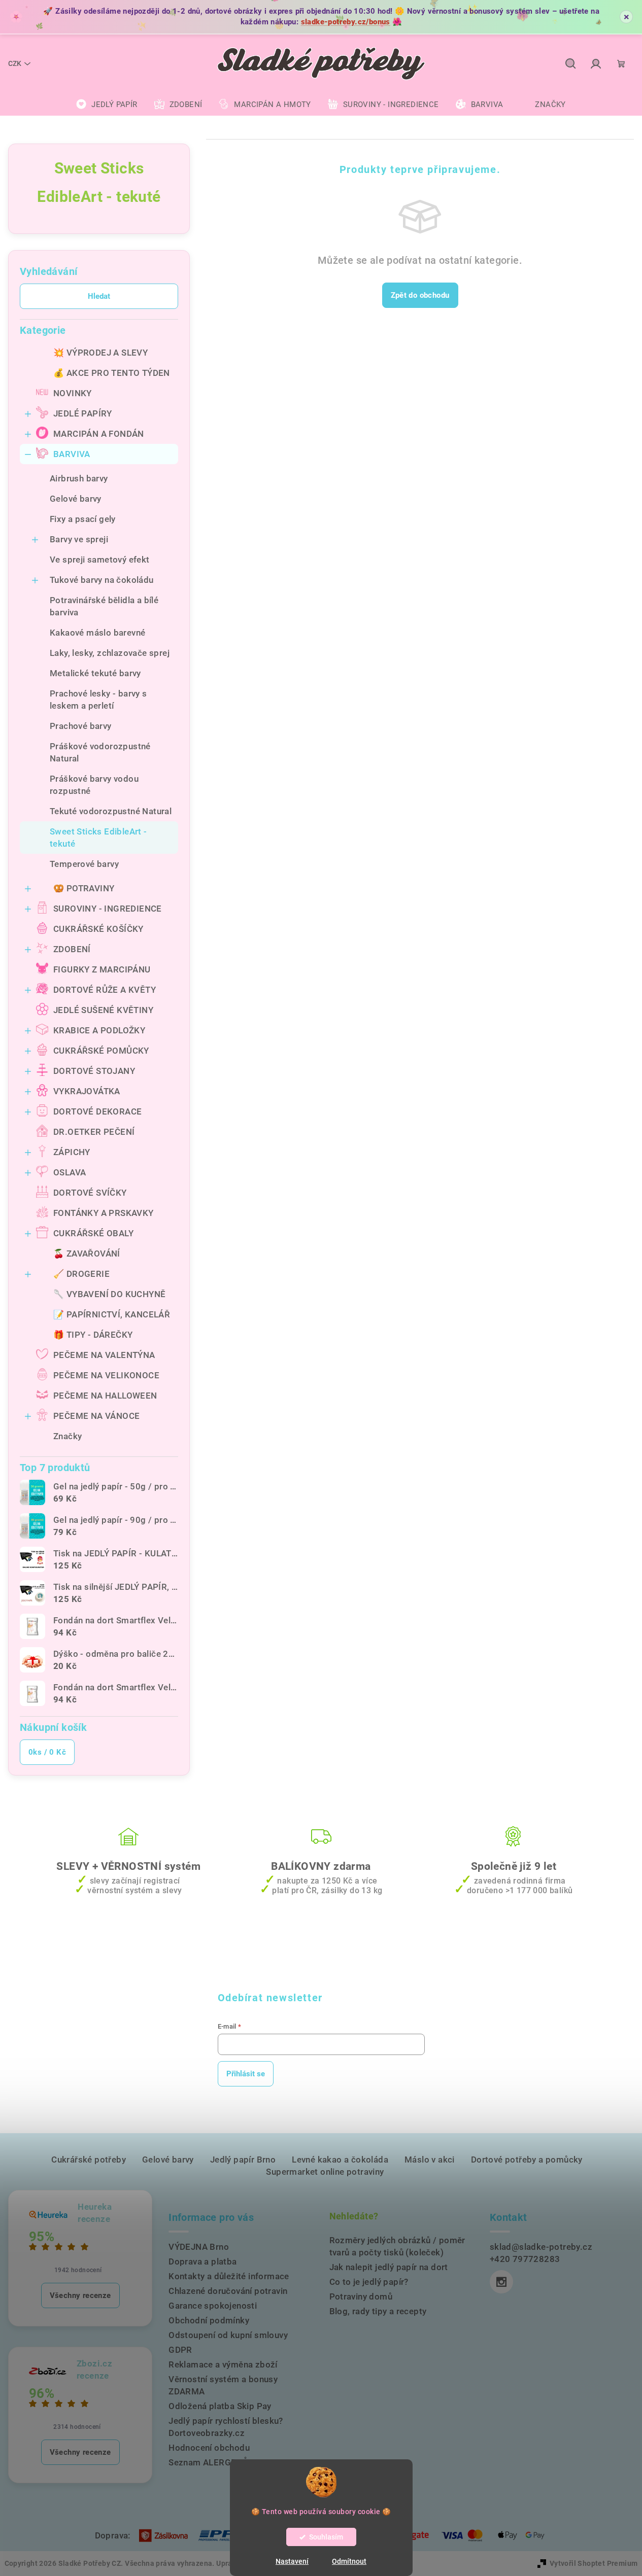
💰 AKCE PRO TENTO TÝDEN (112, 373)
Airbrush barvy (79, 478)
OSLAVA (70, 1172)
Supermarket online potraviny (325, 2172)
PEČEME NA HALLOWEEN (105, 1396)
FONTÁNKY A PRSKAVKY (104, 1213)
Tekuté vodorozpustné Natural (111, 811)
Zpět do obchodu (420, 295)
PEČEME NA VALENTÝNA (104, 1355)
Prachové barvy (81, 726)
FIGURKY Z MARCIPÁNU (102, 969)
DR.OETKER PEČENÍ (94, 1132)
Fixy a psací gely (83, 519)
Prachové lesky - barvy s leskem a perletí (98, 700)
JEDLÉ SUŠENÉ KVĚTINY (103, 1010)
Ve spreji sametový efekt (100, 560)
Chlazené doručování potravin (228, 2291)
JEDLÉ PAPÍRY (83, 413)
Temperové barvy (84, 864)
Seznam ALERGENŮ (208, 2462)
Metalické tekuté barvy (95, 673)
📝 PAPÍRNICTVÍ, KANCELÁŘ (112, 1314)
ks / (47, 1752)
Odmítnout (349, 2561)
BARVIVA (72, 454)
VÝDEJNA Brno (199, 2247)
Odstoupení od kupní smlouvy (228, 2335)
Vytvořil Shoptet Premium (594, 2563)
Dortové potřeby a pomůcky (527, 2160)
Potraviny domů (361, 2296)
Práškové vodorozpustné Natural (100, 752)
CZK (15, 63)
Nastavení (292, 2561)
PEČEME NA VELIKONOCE (106, 1375)
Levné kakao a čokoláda (340, 2160)
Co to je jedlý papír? (369, 2282)
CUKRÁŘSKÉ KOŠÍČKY (98, 929)
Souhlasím (326, 2537)
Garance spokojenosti (213, 2306)
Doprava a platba (202, 2261)
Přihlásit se (246, 2074)
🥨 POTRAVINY (84, 888)
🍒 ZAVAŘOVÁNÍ (87, 1254)
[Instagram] (501, 2282)
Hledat (99, 296)
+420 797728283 (525, 2259)
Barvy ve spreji (79, 539)
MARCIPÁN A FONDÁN (99, 434)
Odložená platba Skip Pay (220, 2406)
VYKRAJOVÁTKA (87, 1091)
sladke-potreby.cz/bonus (346, 22)
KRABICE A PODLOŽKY (99, 1030)
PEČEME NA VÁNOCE (96, 1416)
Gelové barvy (76, 499)
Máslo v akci (430, 2160)
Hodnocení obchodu (209, 2448)
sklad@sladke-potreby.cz (541, 2247)
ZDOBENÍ (72, 949)
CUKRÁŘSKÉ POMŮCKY (101, 1051)
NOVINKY (73, 393)
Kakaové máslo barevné (97, 633)
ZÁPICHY (72, 1152)
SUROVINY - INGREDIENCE (108, 909)
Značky (67, 1436)
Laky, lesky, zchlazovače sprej (110, 653)
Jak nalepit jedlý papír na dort (389, 2267)
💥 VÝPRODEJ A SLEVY (100, 353)
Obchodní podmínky (209, 2320)
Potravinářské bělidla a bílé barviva (104, 606)
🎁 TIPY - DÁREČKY (93, 1335)
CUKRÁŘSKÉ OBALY (93, 1233)
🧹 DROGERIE (81, 1274)
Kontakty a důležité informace (229, 2276)
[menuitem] (107, 105)
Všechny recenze (80, 2295)
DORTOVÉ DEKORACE (97, 1111)
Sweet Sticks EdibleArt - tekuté (98, 838)
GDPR (180, 2350)
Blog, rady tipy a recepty (378, 2311)
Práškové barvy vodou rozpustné (94, 785)
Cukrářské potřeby (89, 2160)
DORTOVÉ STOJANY (94, 1071)
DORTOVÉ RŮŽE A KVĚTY (105, 990)
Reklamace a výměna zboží (223, 2364)
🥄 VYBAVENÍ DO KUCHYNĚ (109, 1294)
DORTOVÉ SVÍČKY (90, 1193)
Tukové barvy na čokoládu (102, 580)
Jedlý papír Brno (243, 2160)
